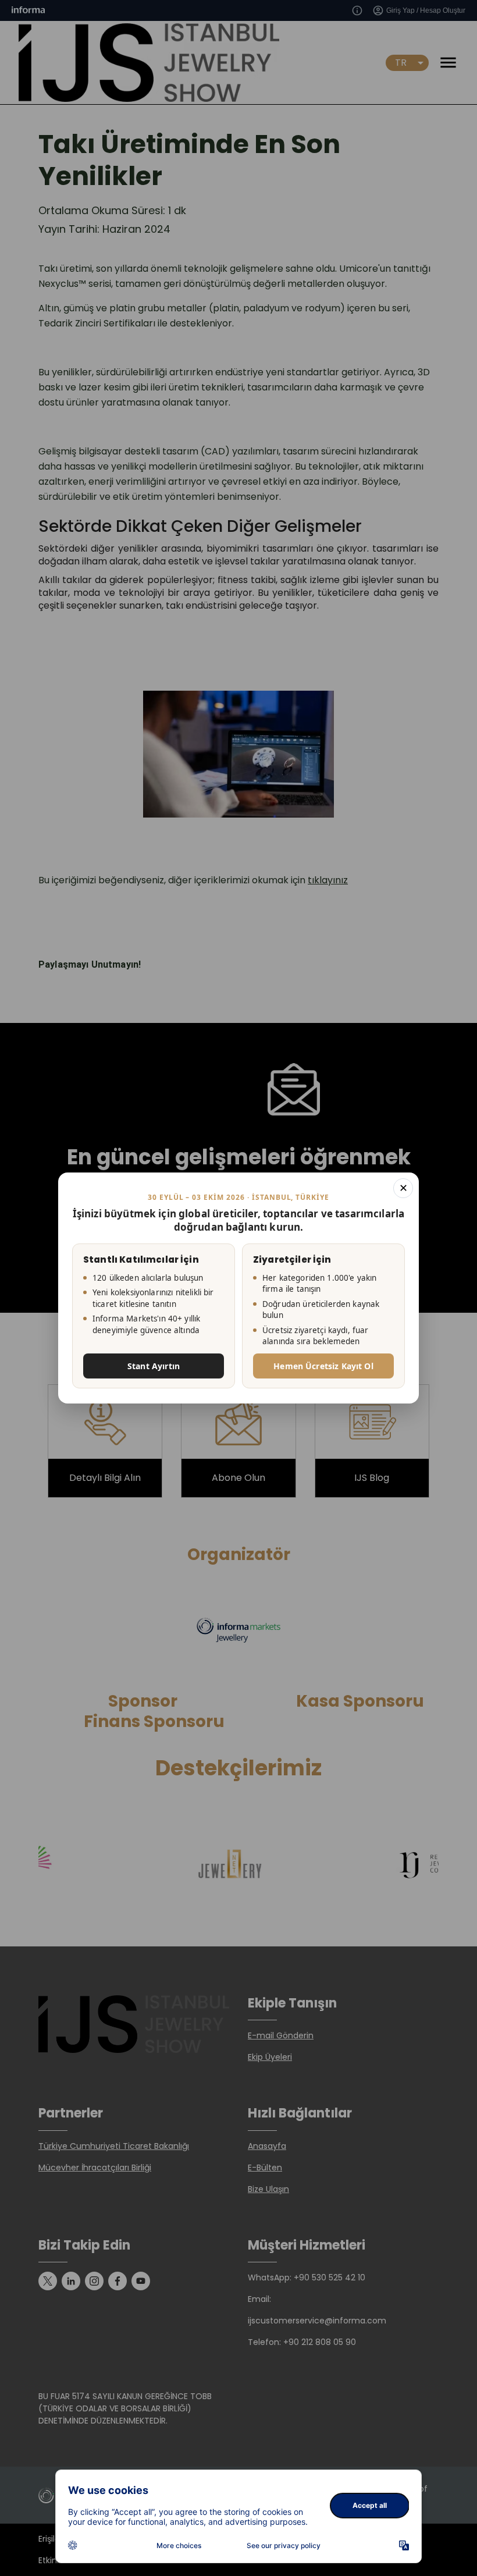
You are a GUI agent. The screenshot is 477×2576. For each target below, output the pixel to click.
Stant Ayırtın (154, 1366)
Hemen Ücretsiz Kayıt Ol (323, 1366)
